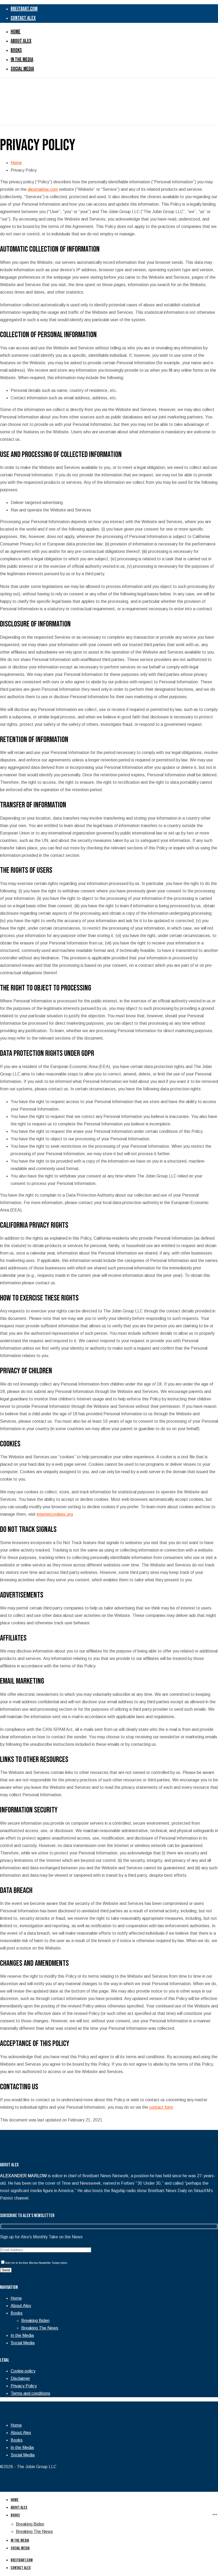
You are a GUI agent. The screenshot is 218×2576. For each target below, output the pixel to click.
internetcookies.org (55, 1514)
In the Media (22, 2335)
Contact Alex (21, 2568)
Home (16, 163)
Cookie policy (23, 2371)
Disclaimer (20, 2378)
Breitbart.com (22, 2560)
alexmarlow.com (43, 189)
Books (17, 2313)
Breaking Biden (35, 2321)
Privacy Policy (24, 2386)
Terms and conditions (30, 2393)
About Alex (21, 2306)
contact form (161, 2107)
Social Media (23, 2343)
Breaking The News (40, 2328)
